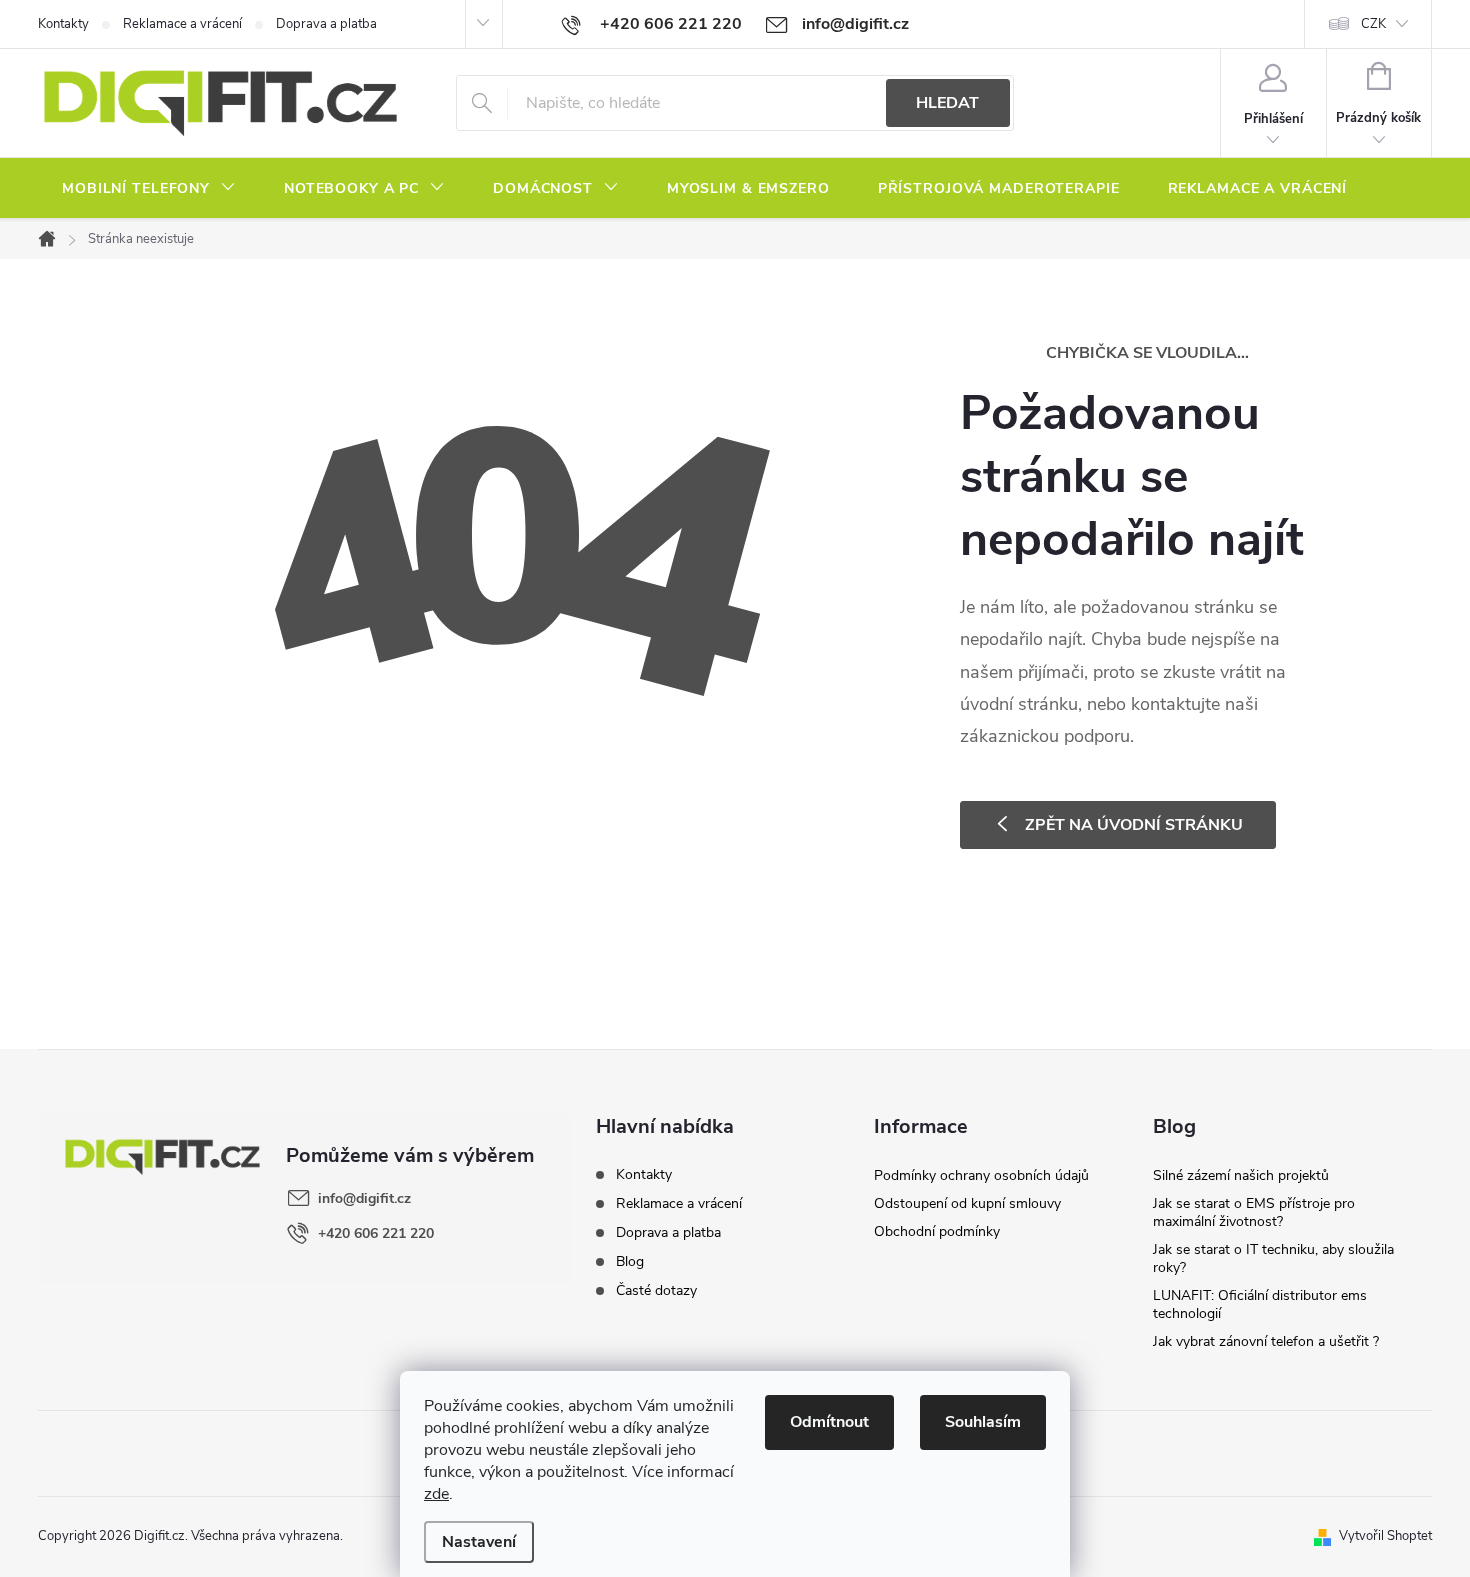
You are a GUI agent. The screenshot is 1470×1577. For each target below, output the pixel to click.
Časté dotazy (656, 1290)
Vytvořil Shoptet (1385, 1536)
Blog (630, 1261)
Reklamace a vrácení (182, 24)
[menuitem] (149, 189)
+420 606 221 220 (376, 1233)
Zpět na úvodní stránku (1134, 825)
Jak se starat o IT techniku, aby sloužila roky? (1273, 1258)
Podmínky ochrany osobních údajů (981, 1175)
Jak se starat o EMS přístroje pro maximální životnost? (1254, 1212)
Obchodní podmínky (937, 1231)
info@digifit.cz (364, 1198)
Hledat (947, 103)
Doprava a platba (326, 24)
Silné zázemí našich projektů (1241, 1175)
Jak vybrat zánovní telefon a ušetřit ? (1266, 1341)
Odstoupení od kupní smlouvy (967, 1203)
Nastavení (479, 1542)
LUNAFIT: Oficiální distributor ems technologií (1260, 1304)
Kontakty (63, 24)
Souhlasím (983, 1422)
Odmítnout (829, 1422)
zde (436, 1494)
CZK (1373, 24)
